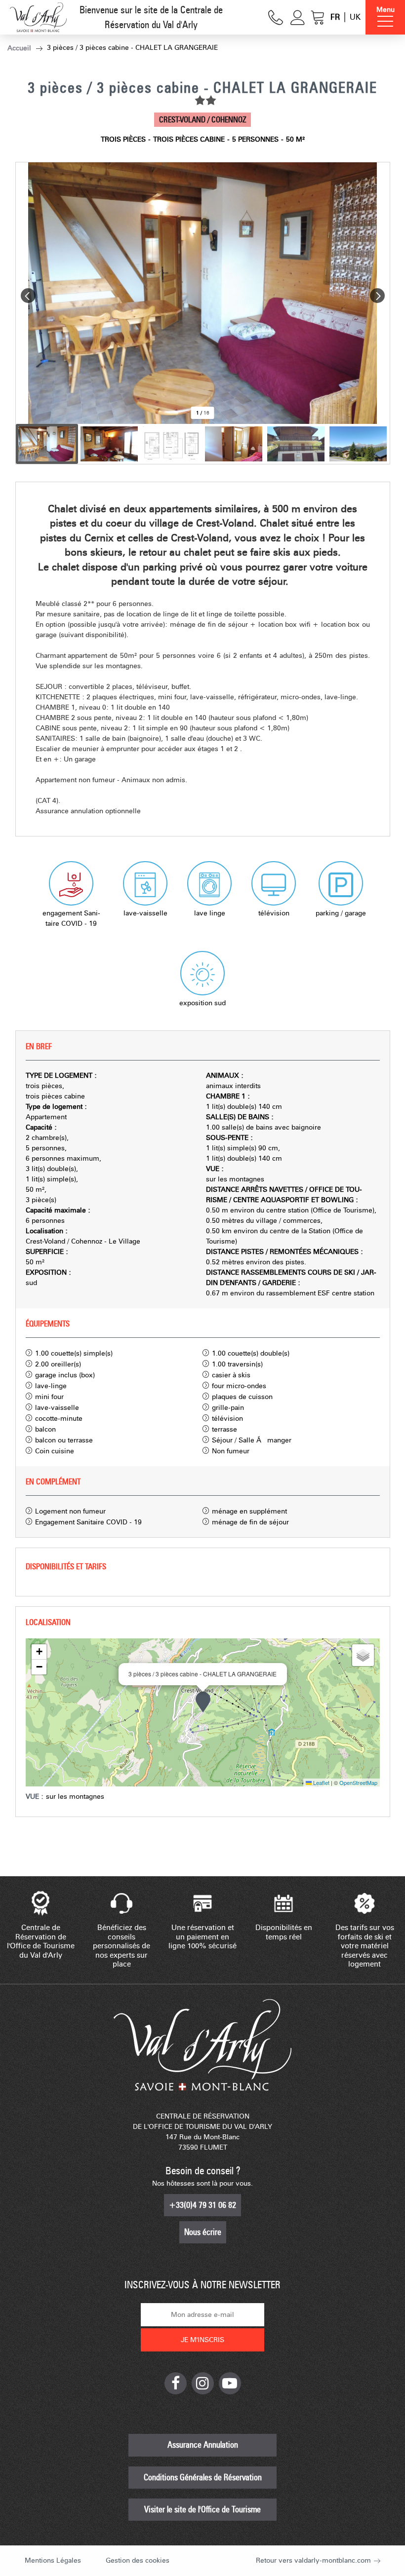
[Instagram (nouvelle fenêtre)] (203, 2383)
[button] (318, 18)
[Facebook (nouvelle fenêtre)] (176, 2383)
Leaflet (321, 1782)
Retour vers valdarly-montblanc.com (313, 2560)
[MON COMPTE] (298, 18)
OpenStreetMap (358, 1782)
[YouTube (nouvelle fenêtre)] (230, 2383)
